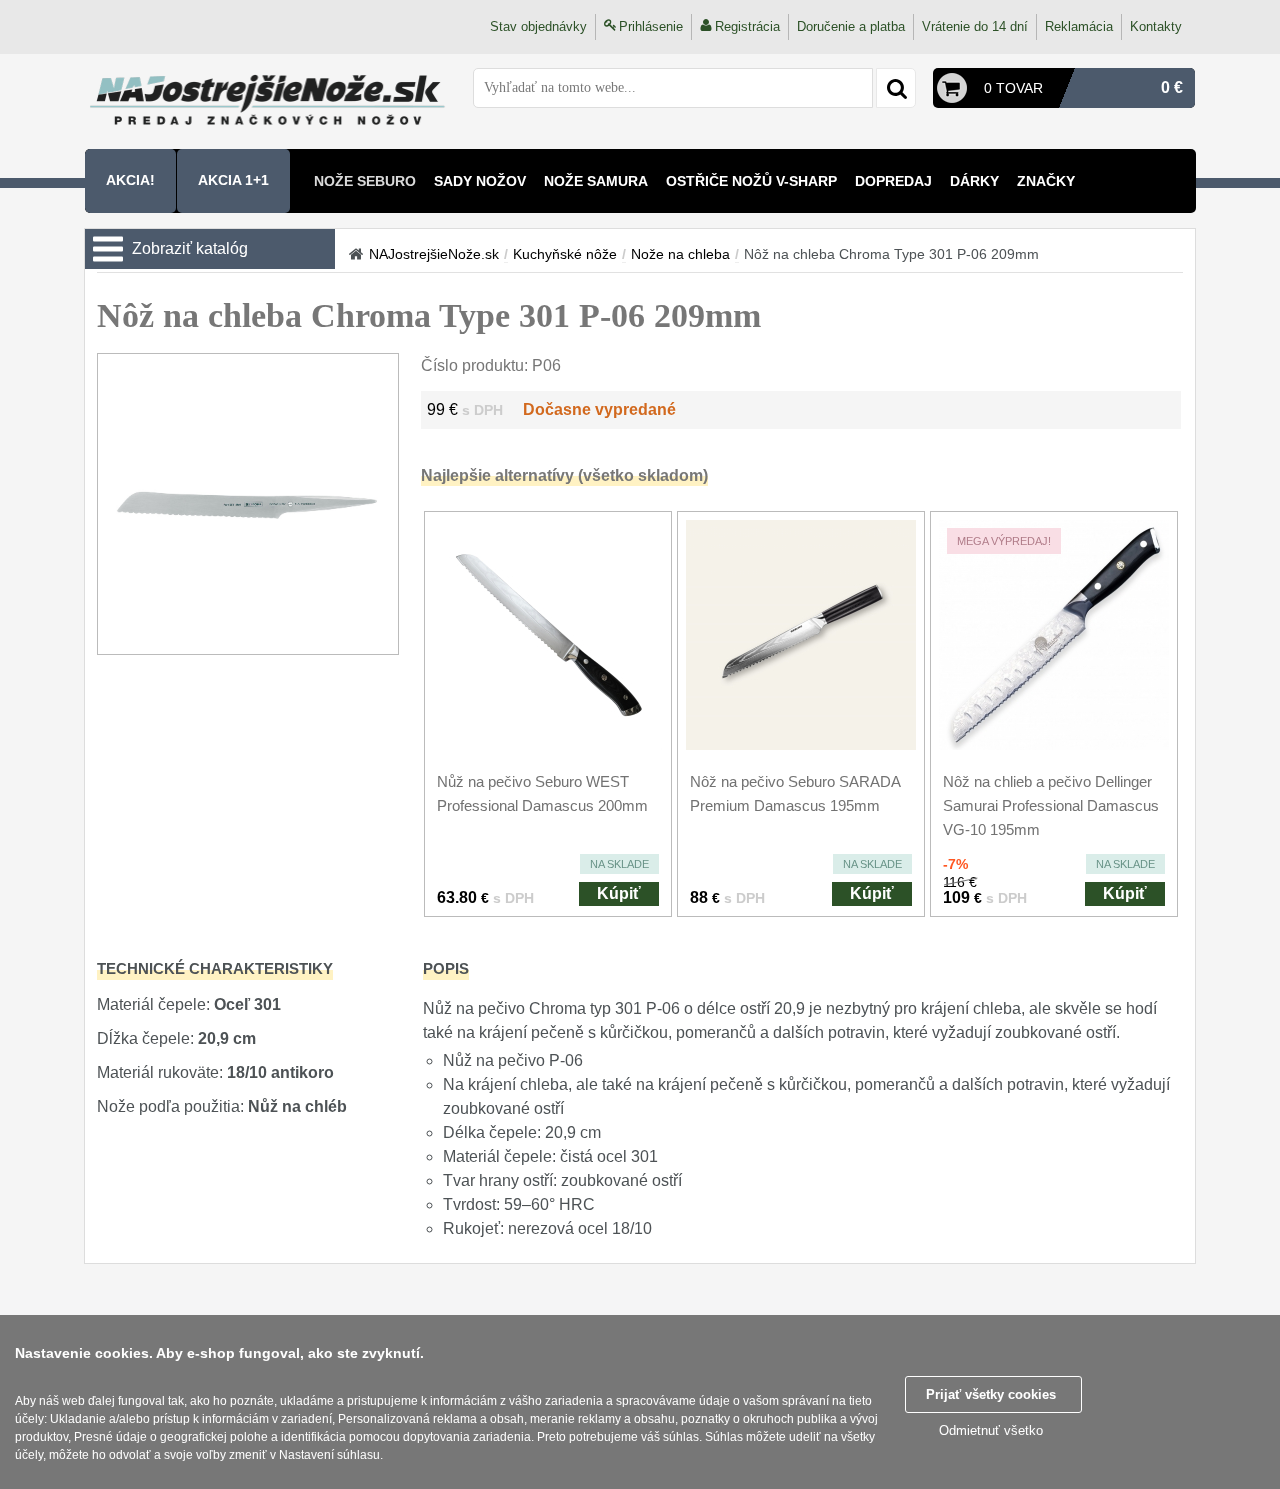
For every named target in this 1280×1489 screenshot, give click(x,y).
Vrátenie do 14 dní (975, 26)
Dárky (974, 181)
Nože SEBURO (365, 181)
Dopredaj (893, 181)
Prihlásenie (651, 26)
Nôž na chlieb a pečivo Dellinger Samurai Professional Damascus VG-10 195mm (1051, 805)
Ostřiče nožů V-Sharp (751, 181)
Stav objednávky (538, 26)
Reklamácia (1079, 26)
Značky (1046, 181)
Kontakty (1156, 26)
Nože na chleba (680, 254)
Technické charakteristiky (215, 968)
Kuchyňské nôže (565, 254)
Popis (446, 968)
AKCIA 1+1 (233, 180)
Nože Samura (596, 181)
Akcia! (130, 180)
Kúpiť (619, 893)
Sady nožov (480, 181)
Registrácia (747, 26)
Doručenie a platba (851, 26)
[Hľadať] (896, 88)
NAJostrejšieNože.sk (434, 254)
